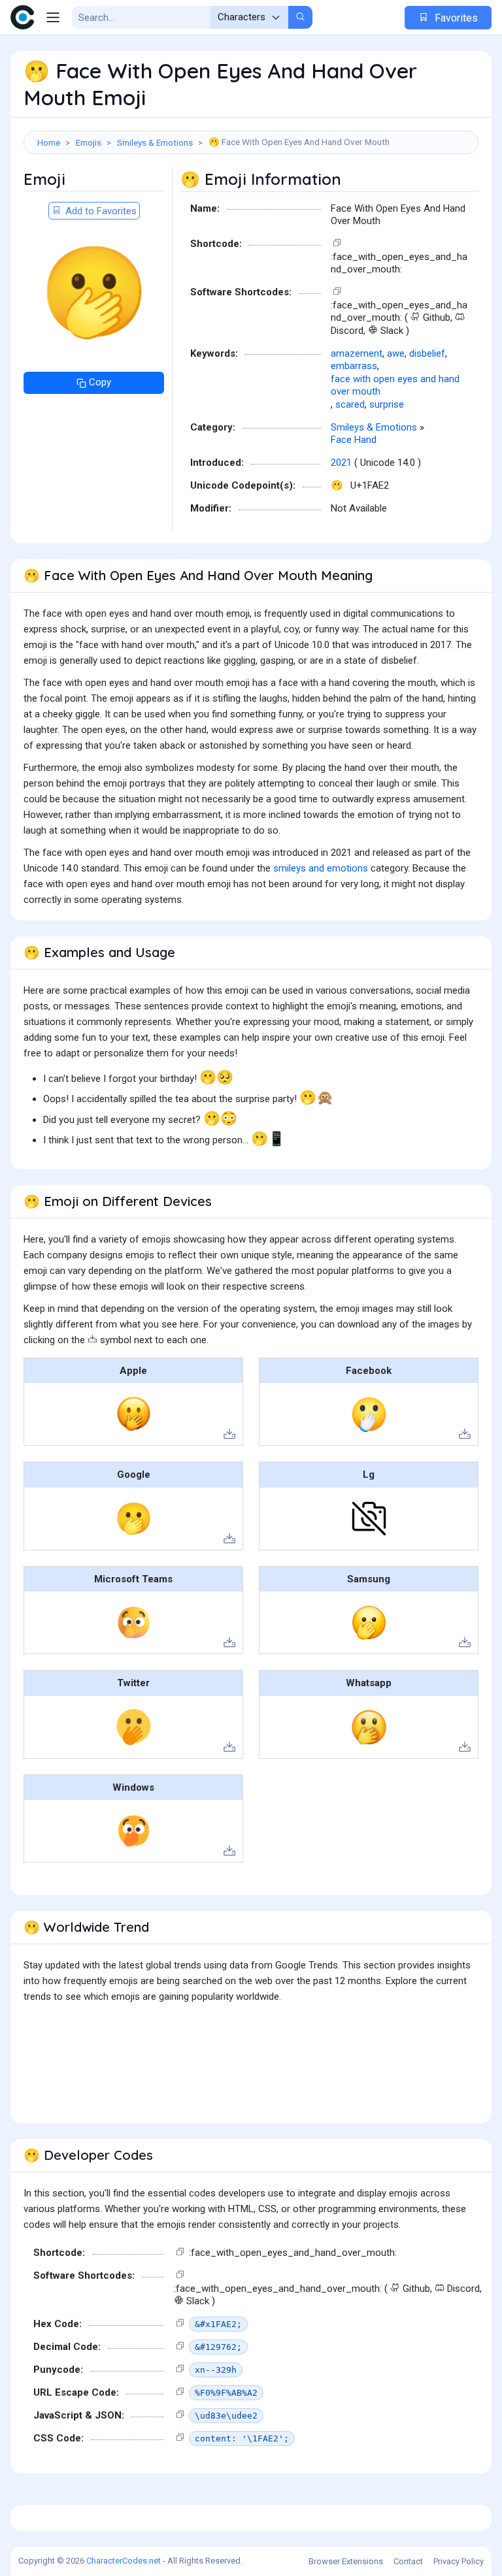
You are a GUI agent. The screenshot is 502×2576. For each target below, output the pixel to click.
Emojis (89, 142)
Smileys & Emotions (155, 142)
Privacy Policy (459, 2561)
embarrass (354, 366)
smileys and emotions (321, 868)
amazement (357, 353)
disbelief (427, 353)
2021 (341, 463)
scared (350, 404)
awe (396, 353)
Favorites (455, 18)
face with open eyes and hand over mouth (395, 385)
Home (49, 142)
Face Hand (354, 440)
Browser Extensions (346, 2561)
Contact (408, 2561)
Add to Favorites (100, 211)
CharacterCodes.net (124, 2561)
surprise (387, 404)
